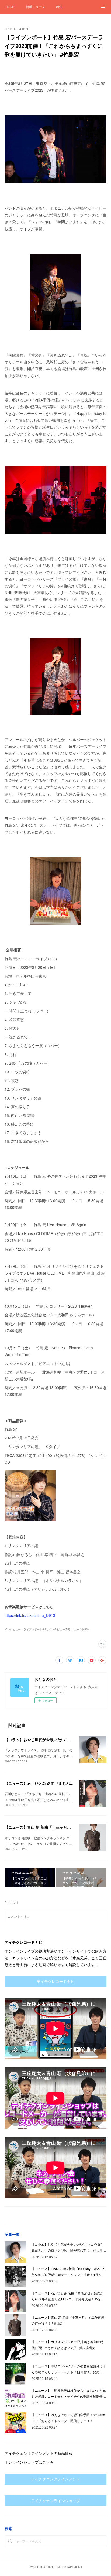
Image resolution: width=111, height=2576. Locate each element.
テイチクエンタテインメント (55, 2479)
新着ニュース (36, 7)
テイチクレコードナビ (55, 1982)
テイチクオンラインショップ (55, 2501)
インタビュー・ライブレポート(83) (26, 1629)
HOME (10, 7)
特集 (59, 7)
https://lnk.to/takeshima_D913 (30, 1615)
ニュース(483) (80, 1629)
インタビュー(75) (59, 1629)
